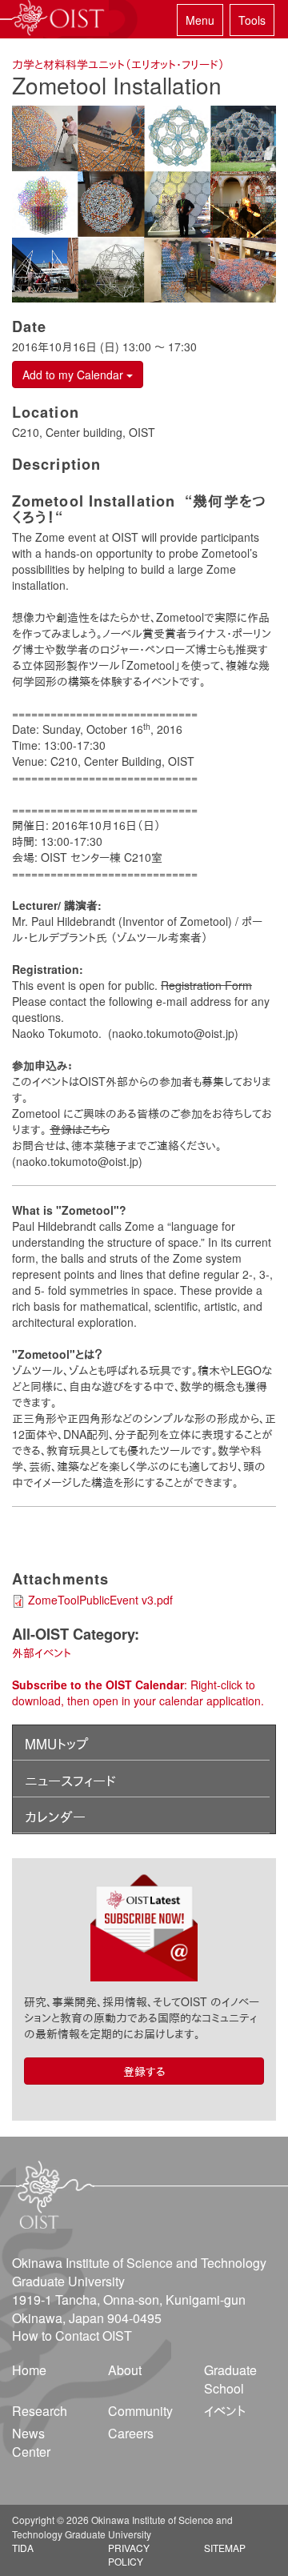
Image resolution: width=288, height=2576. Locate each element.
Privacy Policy (129, 2554)
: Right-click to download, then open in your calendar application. (138, 1693)
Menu (200, 20)
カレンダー (55, 1817)
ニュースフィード (70, 1781)
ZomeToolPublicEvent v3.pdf (100, 1600)
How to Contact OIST (72, 2336)
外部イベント (42, 1653)
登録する (144, 2071)
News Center (31, 2442)
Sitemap (225, 2548)
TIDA (23, 2548)
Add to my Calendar (74, 375)
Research (40, 2411)
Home (29, 2370)
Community (140, 2411)
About (125, 2370)
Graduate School (230, 2379)
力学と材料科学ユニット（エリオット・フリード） (118, 64)
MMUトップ (56, 1744)
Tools (252, 20)
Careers (131, 2433)
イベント (225, 2411)
